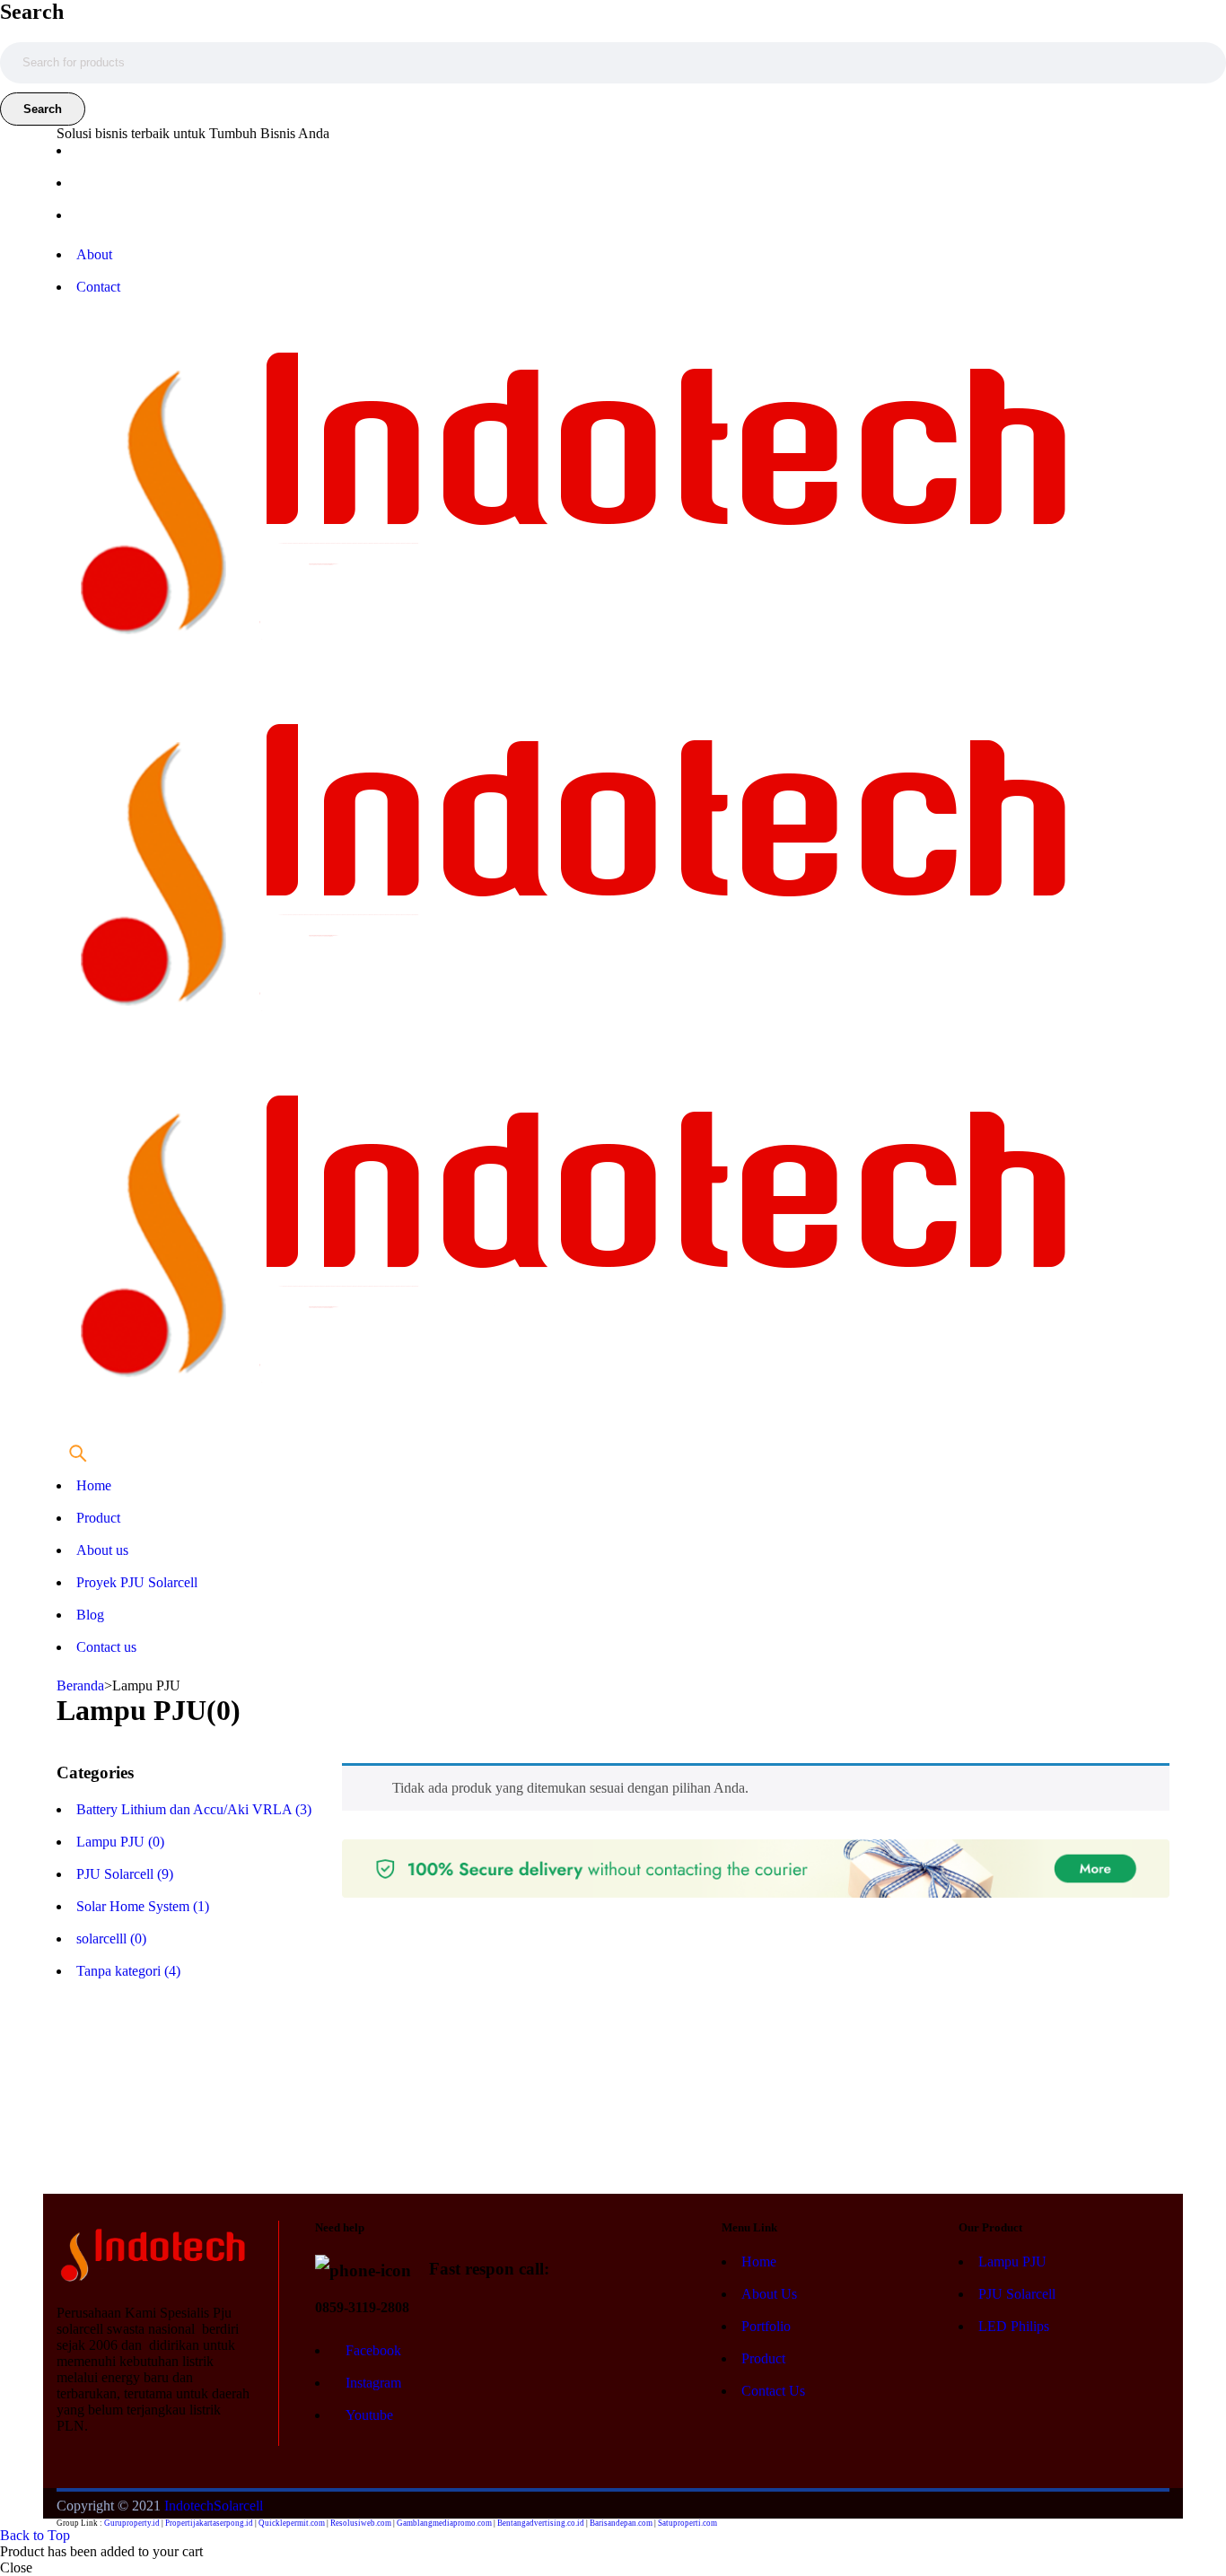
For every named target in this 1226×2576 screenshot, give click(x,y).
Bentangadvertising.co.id (541, 2523)
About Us (769, 2294)
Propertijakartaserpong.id (209, 2523)
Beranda (80, 1685)
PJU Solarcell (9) (125, 1874)
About (94, 254)
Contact (98, 287)
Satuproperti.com (687, 2523)
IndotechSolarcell (214, 2506)
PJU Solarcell (1017, 2294)
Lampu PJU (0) (120, 1842)
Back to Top (35, 2535)
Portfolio (766, 2326)
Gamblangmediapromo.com (444, 2523)
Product (763, 2358)
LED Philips (1014, 2326)
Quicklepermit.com (292, 2523)
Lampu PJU (1012, 2262)
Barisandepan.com (621, 2523)
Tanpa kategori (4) (128, 1971)
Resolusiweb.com (361, 2523)
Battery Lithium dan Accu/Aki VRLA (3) (194, 1809)
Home (759, 2262)
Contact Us (773, 2391)
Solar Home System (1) (143, 1906)
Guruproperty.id (132, 2523)
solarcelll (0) (111, 1939)
